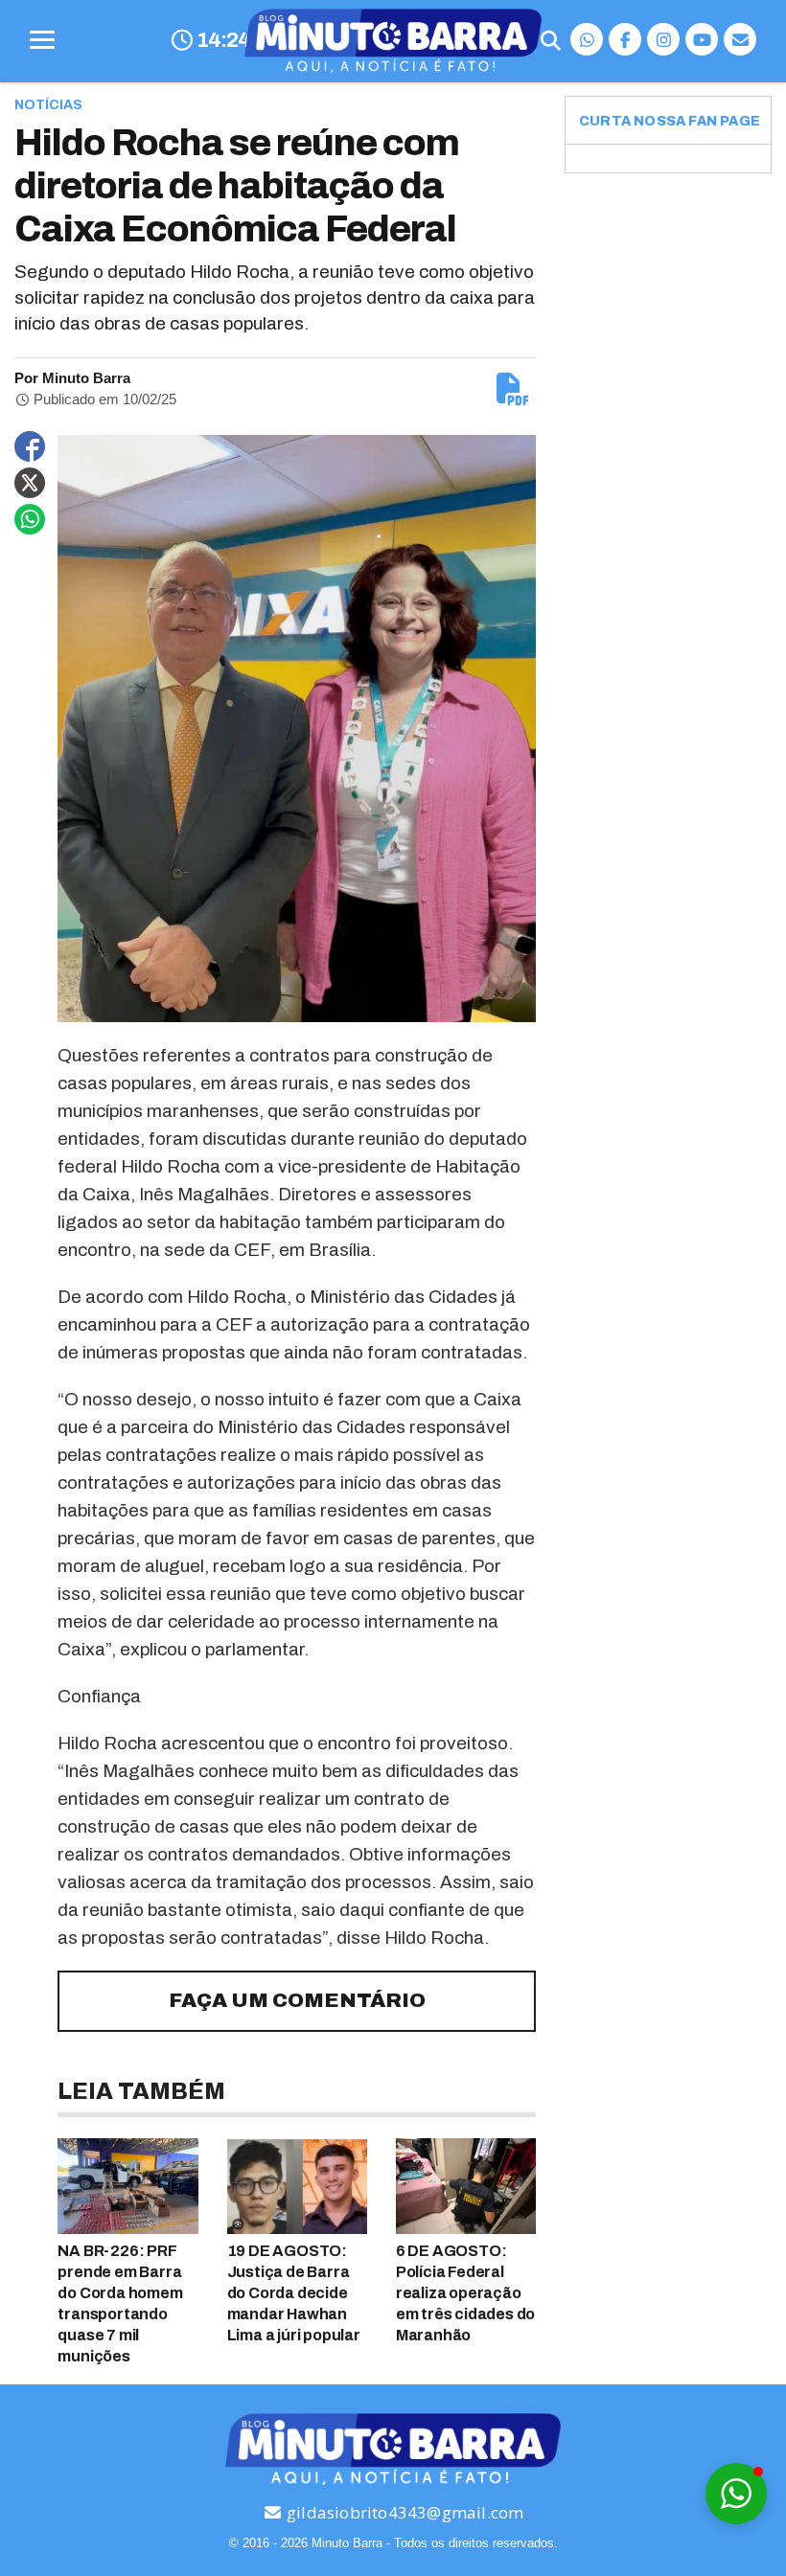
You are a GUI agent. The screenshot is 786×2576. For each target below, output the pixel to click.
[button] (736, 2494)
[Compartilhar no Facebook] (30, 446)
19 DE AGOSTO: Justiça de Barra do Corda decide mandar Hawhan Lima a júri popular (294, 2293)
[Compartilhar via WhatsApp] (30, 519)
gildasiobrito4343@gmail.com (404, 2512)
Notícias (48, 105)
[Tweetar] (30, 483)
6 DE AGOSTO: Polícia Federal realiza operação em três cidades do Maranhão (465, 2293)
